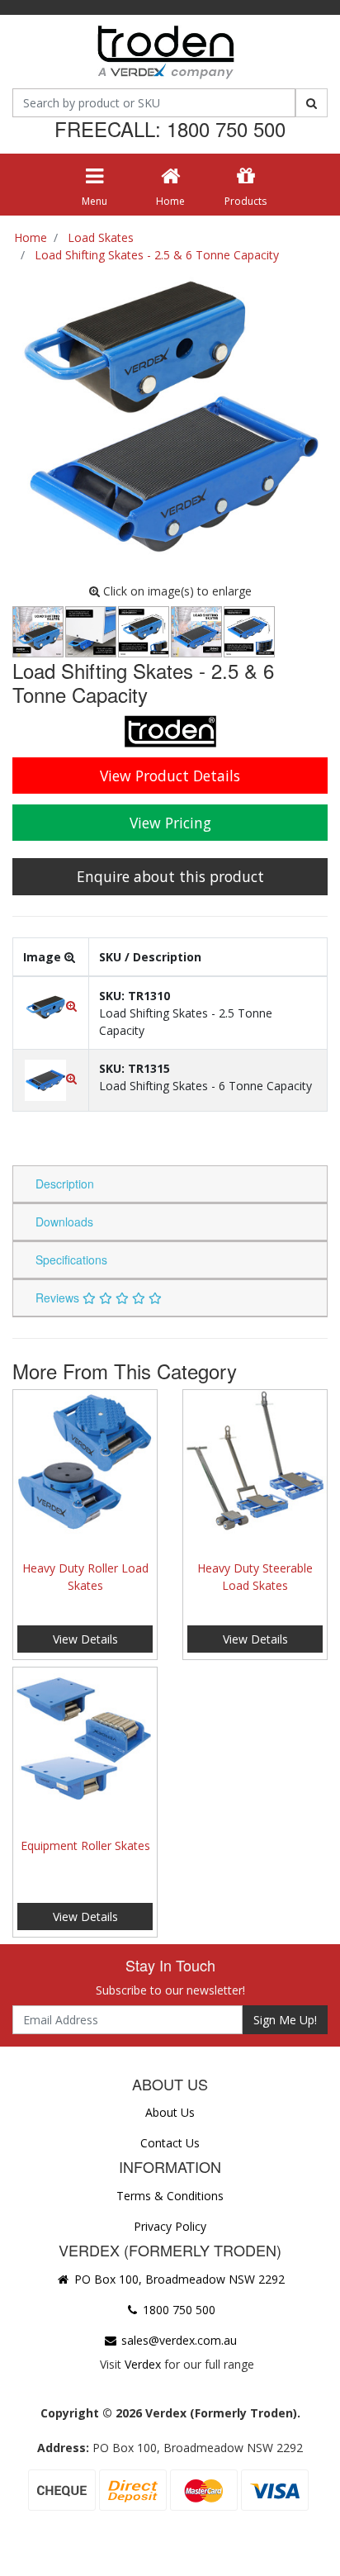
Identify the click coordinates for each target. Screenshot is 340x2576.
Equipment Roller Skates (85, 1845)
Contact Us (170, 2143)
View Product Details (170, 776)
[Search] (312, 103)
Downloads (64, 1222)
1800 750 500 (177, 2310)
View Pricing (170, 823)
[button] (51, 1006)
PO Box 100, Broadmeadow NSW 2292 (178, 2279)
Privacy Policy (170, 2226)
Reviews (59, 1297)
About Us (170, 2112)
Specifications (71, 1260)
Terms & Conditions (170, 2196)
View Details (85, 1639)
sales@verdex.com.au (177, 2340)
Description (65, 1184)
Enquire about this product (170, 876)
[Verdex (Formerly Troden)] (164, 55)
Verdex (143, 2364)
